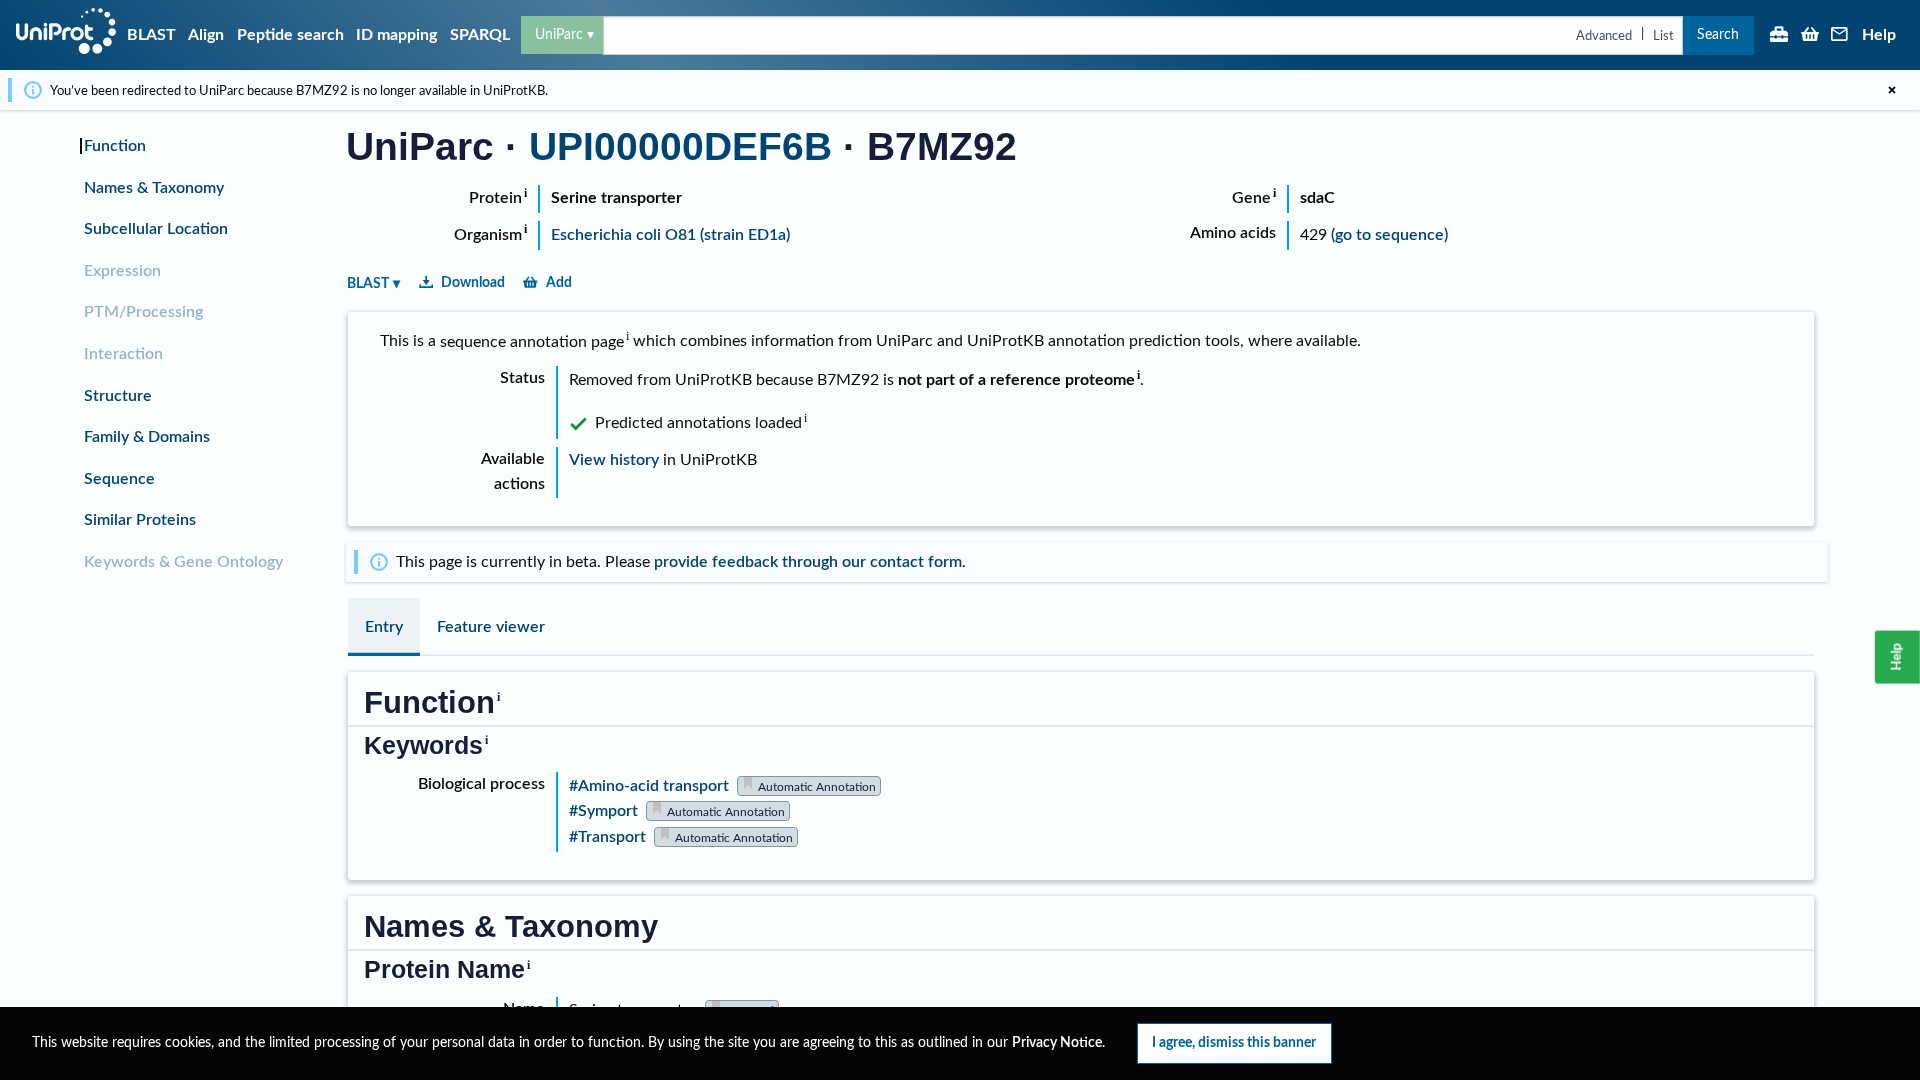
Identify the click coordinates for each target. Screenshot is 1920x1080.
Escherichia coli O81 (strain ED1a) (670, 235)
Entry (384, 627)
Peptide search (290, 35)
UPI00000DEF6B (680, 146)
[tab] (384, 627)
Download (473, 282)
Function (115, 146)
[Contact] (1840, 36)
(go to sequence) (1389, 235)
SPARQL (480, 35)
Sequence (119, 479)
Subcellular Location (156, 229)
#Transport (607, 837)
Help (1879, 35)
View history (614, 460)
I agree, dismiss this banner (1234, 1042)
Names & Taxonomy (154, 188)
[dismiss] (1892, 90)
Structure (118, 396)
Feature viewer (491, 627)
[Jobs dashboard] (1779, 36)
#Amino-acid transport (649, 786)
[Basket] (1810, 36)
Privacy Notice (1057, 1043)
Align (206, 35)
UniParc (559, 34)
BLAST (151, 35)
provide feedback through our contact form (808, 562)
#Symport (603, 811)
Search (1718, 34)
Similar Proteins (140, 520)
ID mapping (396, 35)
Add (559, 282)
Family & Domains (147, 437)
